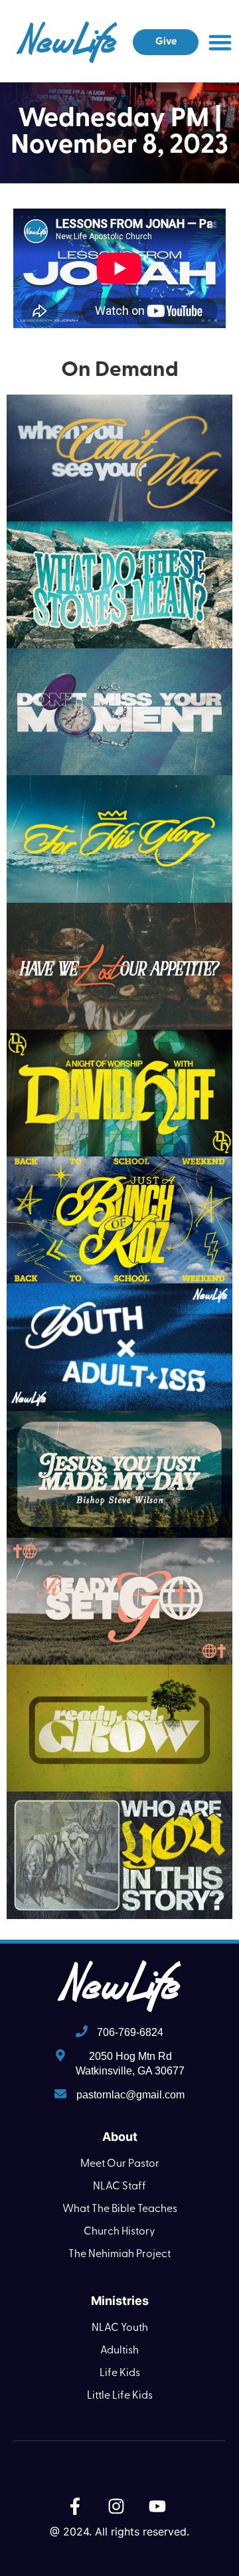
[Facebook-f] (75, 2506)
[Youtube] (157, 2506)
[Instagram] (116, 2506)
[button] (220, 43)
